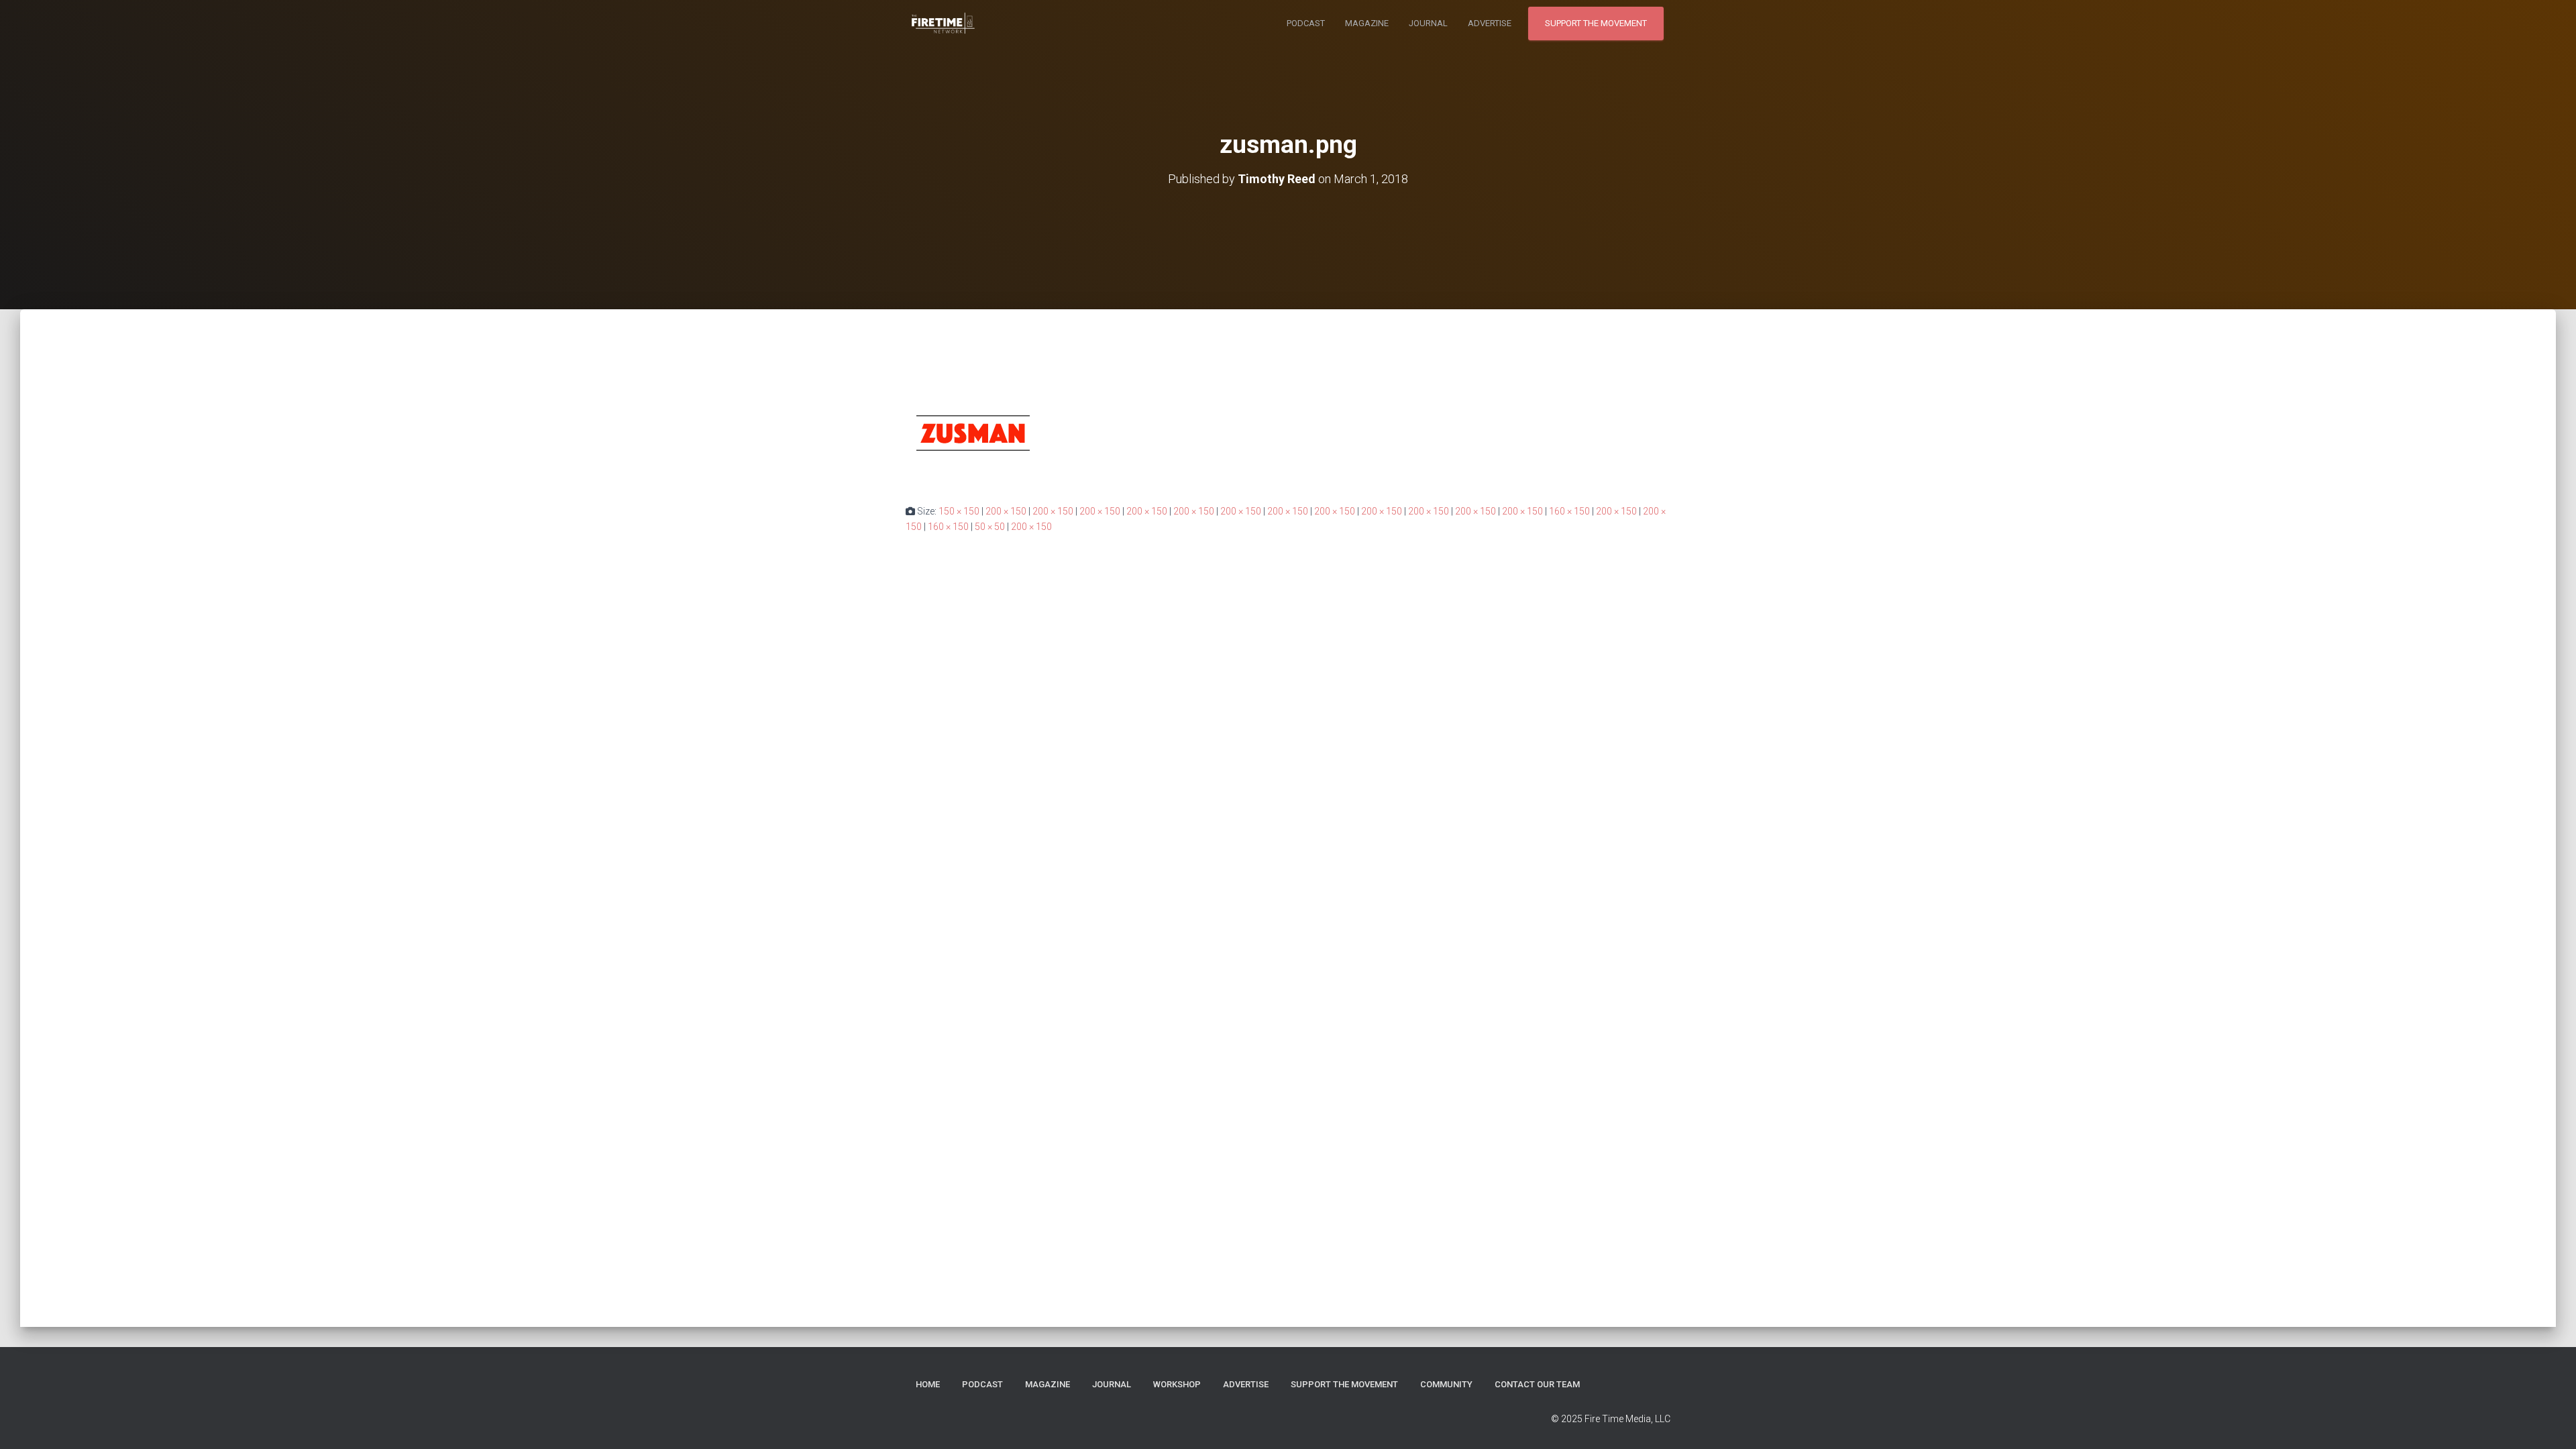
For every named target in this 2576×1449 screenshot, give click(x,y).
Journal (1428, 23)
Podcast (1306, 23)
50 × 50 (990, 527)
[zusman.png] (973, 433)
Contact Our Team (1537, 1384)
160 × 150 (1569, 511)
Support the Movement (1596, 23)
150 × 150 (959, 511)
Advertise (1490, 23)
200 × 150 (1006, 511)
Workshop (1177, 1384)
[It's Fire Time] (943, 23)
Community (1446, 1384)
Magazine (1367, 23)
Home (928, 1384)
